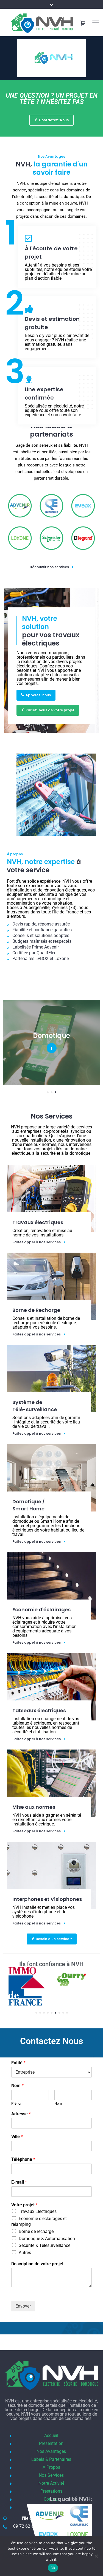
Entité (18, 2063)
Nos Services (51, 2475)
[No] (96, 2556)
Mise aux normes (34, 1807)
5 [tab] (52, 2013)
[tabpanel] (24, 1977)
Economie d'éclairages (41, 1610)
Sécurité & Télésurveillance (44, 2245)
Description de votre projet (37, 2264)
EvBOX (42, 959)
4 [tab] (48, 2013)
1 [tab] (48, 1092)
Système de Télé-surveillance (35, 1406)
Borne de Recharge (36, 1310)
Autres (25, 2253)
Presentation (51, 2443)
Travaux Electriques (38, 2211)
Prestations (51, 2491)
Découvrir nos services (49, 567)
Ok (53, 2568)
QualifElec (46, 953)
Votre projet (24, 2205)
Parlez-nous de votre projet (50, 710)
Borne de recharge (36, 2231)
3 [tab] (55, 1092)
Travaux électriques (38, 1222)
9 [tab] (67, 2013)
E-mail (19, 2182)
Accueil (51, 2435)
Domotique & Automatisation (47, 2239)
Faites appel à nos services (37, 1242)
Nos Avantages (51, 2451)
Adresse (21, 2114)
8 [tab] (63, 2013)
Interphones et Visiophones (47, 1899)
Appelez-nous (38, 695)
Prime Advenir (45, 947)
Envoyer (23, 2306)
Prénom (17, 2103)
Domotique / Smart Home (29, 1505)
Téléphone (23, 2159)
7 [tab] (59, 2013)
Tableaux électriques (39, 1710)
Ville (17, 2137)
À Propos (51, 2467)
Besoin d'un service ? (54, 1939)
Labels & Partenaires (51, 2459)
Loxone (62, 959)
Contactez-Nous (54, 120)
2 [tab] (52, 1092)
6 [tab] (55, 2013)
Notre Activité (51, 2483)
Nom (17, 2086)
